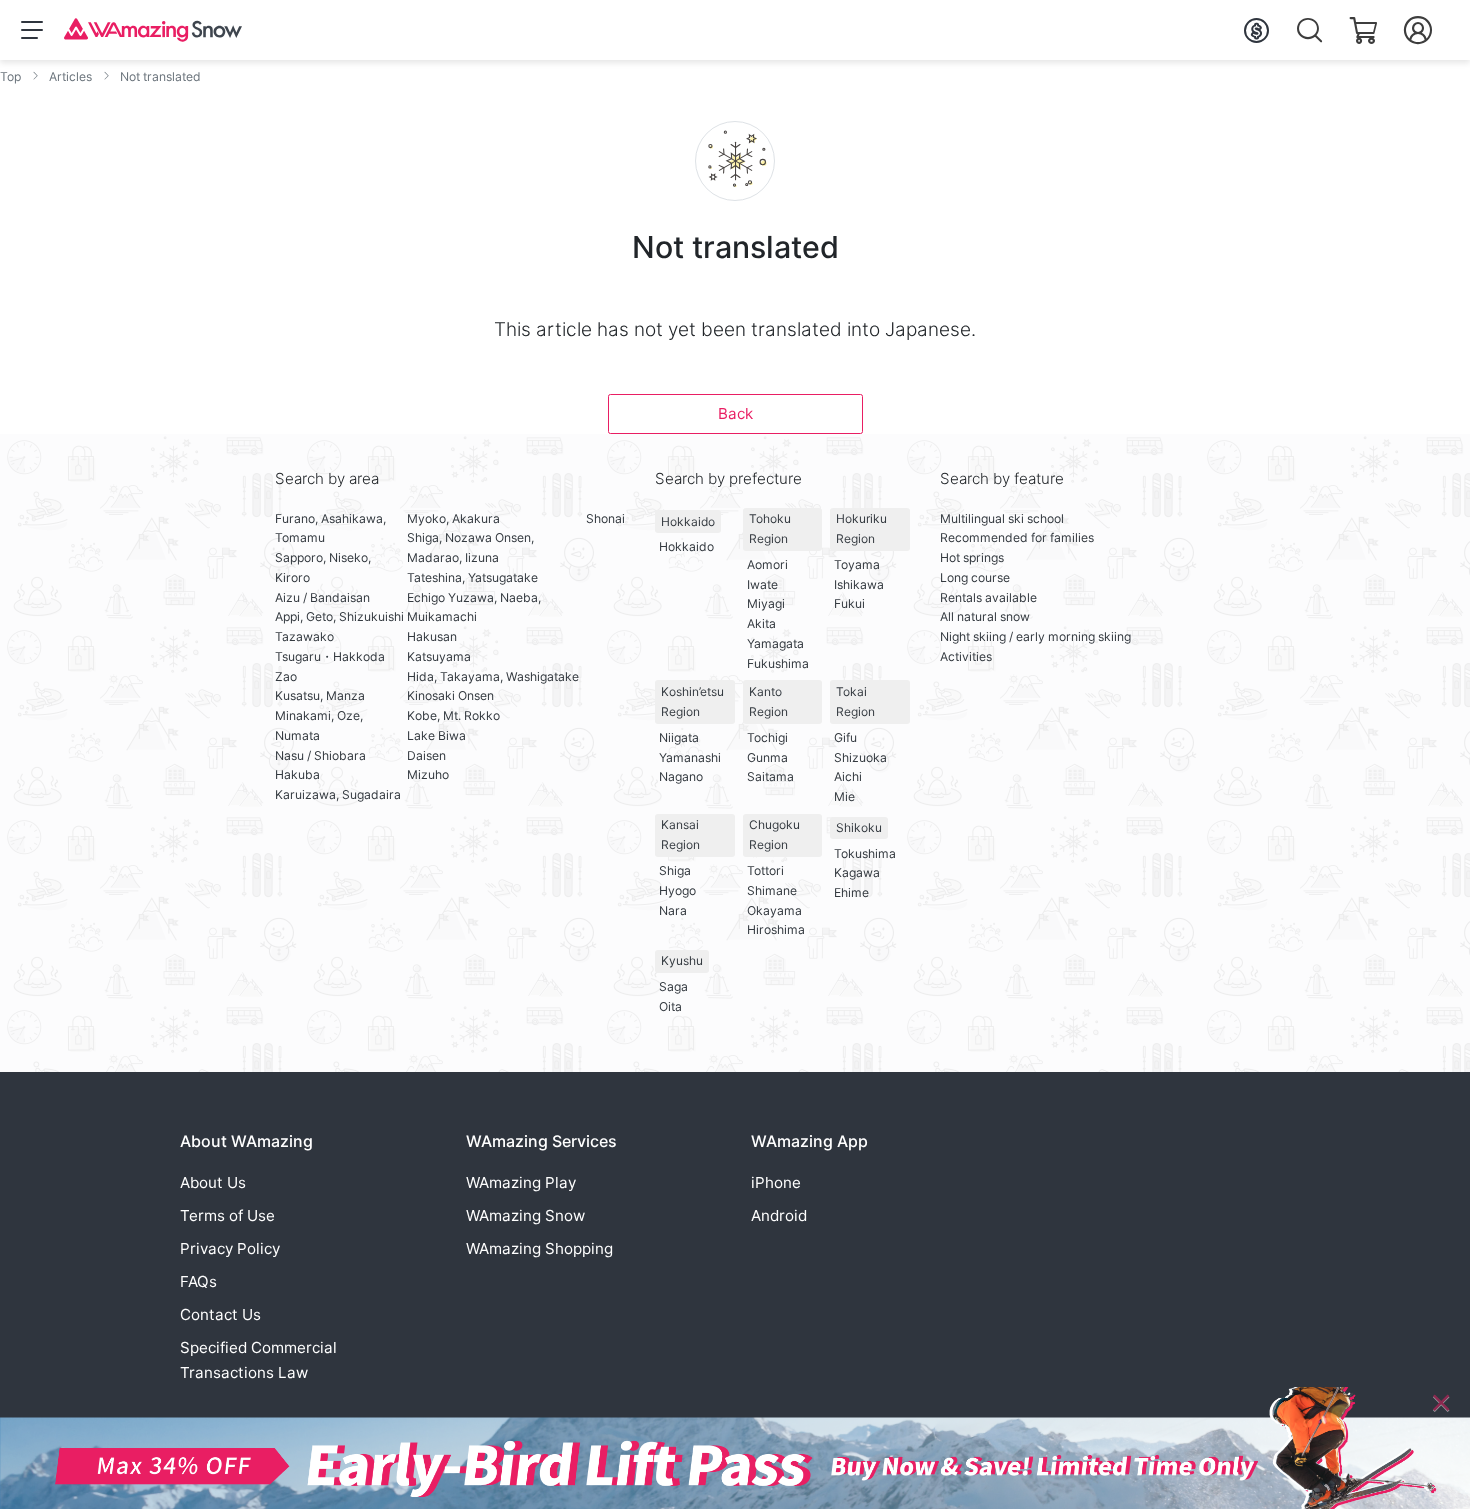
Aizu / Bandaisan (322, 597)
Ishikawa (859, 584)
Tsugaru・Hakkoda (330, 656)
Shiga (675, 870)
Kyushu (682, 960)
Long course (975, 577)
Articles (70, 76)
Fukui (849, 603)
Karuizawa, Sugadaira (338, 794)
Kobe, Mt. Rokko (453, 715)
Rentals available (988, 597)
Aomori (767, 564)
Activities (966, 656)
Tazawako (304, 636)
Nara (673, 910)
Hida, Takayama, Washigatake (493, 676)
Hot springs (972, 557)
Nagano (681, 776)
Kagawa (857, 872)
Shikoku (859, 827)
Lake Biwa (436, 735)
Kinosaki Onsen (450, 695)
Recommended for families (1017, 537)
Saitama (770, 776)
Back (735, 413)
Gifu (845, 737)
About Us (213, 1182)
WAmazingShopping (539, 1248)
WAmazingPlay (521, 1182)
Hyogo (677, 890)
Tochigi (767, 737)
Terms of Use (227, 1215)
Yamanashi (690, 757)
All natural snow (985, 616)
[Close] (1441, 1403)
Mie (844, 796)
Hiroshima (776, 929)
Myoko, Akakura (453, 518)
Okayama (774, 910)
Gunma (767, 757)
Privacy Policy (230, 1248)
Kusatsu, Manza (320, 695)
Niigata (679, 737)
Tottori (765, 870)
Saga (673, 986)
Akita (761, 623)
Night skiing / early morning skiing (1035, 636)
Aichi (848, 776)
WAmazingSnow (525, 1215)
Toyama (857, 564)
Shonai (605, 518)
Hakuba (297, 774)
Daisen (426, 755)
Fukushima (778, 663)
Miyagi (766, 603)
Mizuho (428, 774)
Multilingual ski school (1002, 518)
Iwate (762, 584)
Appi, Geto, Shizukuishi (339, 616)
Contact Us (220, 1314)
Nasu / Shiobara (320, 755)
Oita (670, 1006)
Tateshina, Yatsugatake (472, 577)
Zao (286, 676)
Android (779, 1215)
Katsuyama (439, 656)
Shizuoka (860, 757)
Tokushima (865, 853)
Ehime (851, 892)
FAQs (198, 1281)
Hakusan (432, 636)
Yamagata (775, 643)
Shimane (772, 890)
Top (10, 76)
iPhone (776, 1182)
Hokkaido (688, 521)
